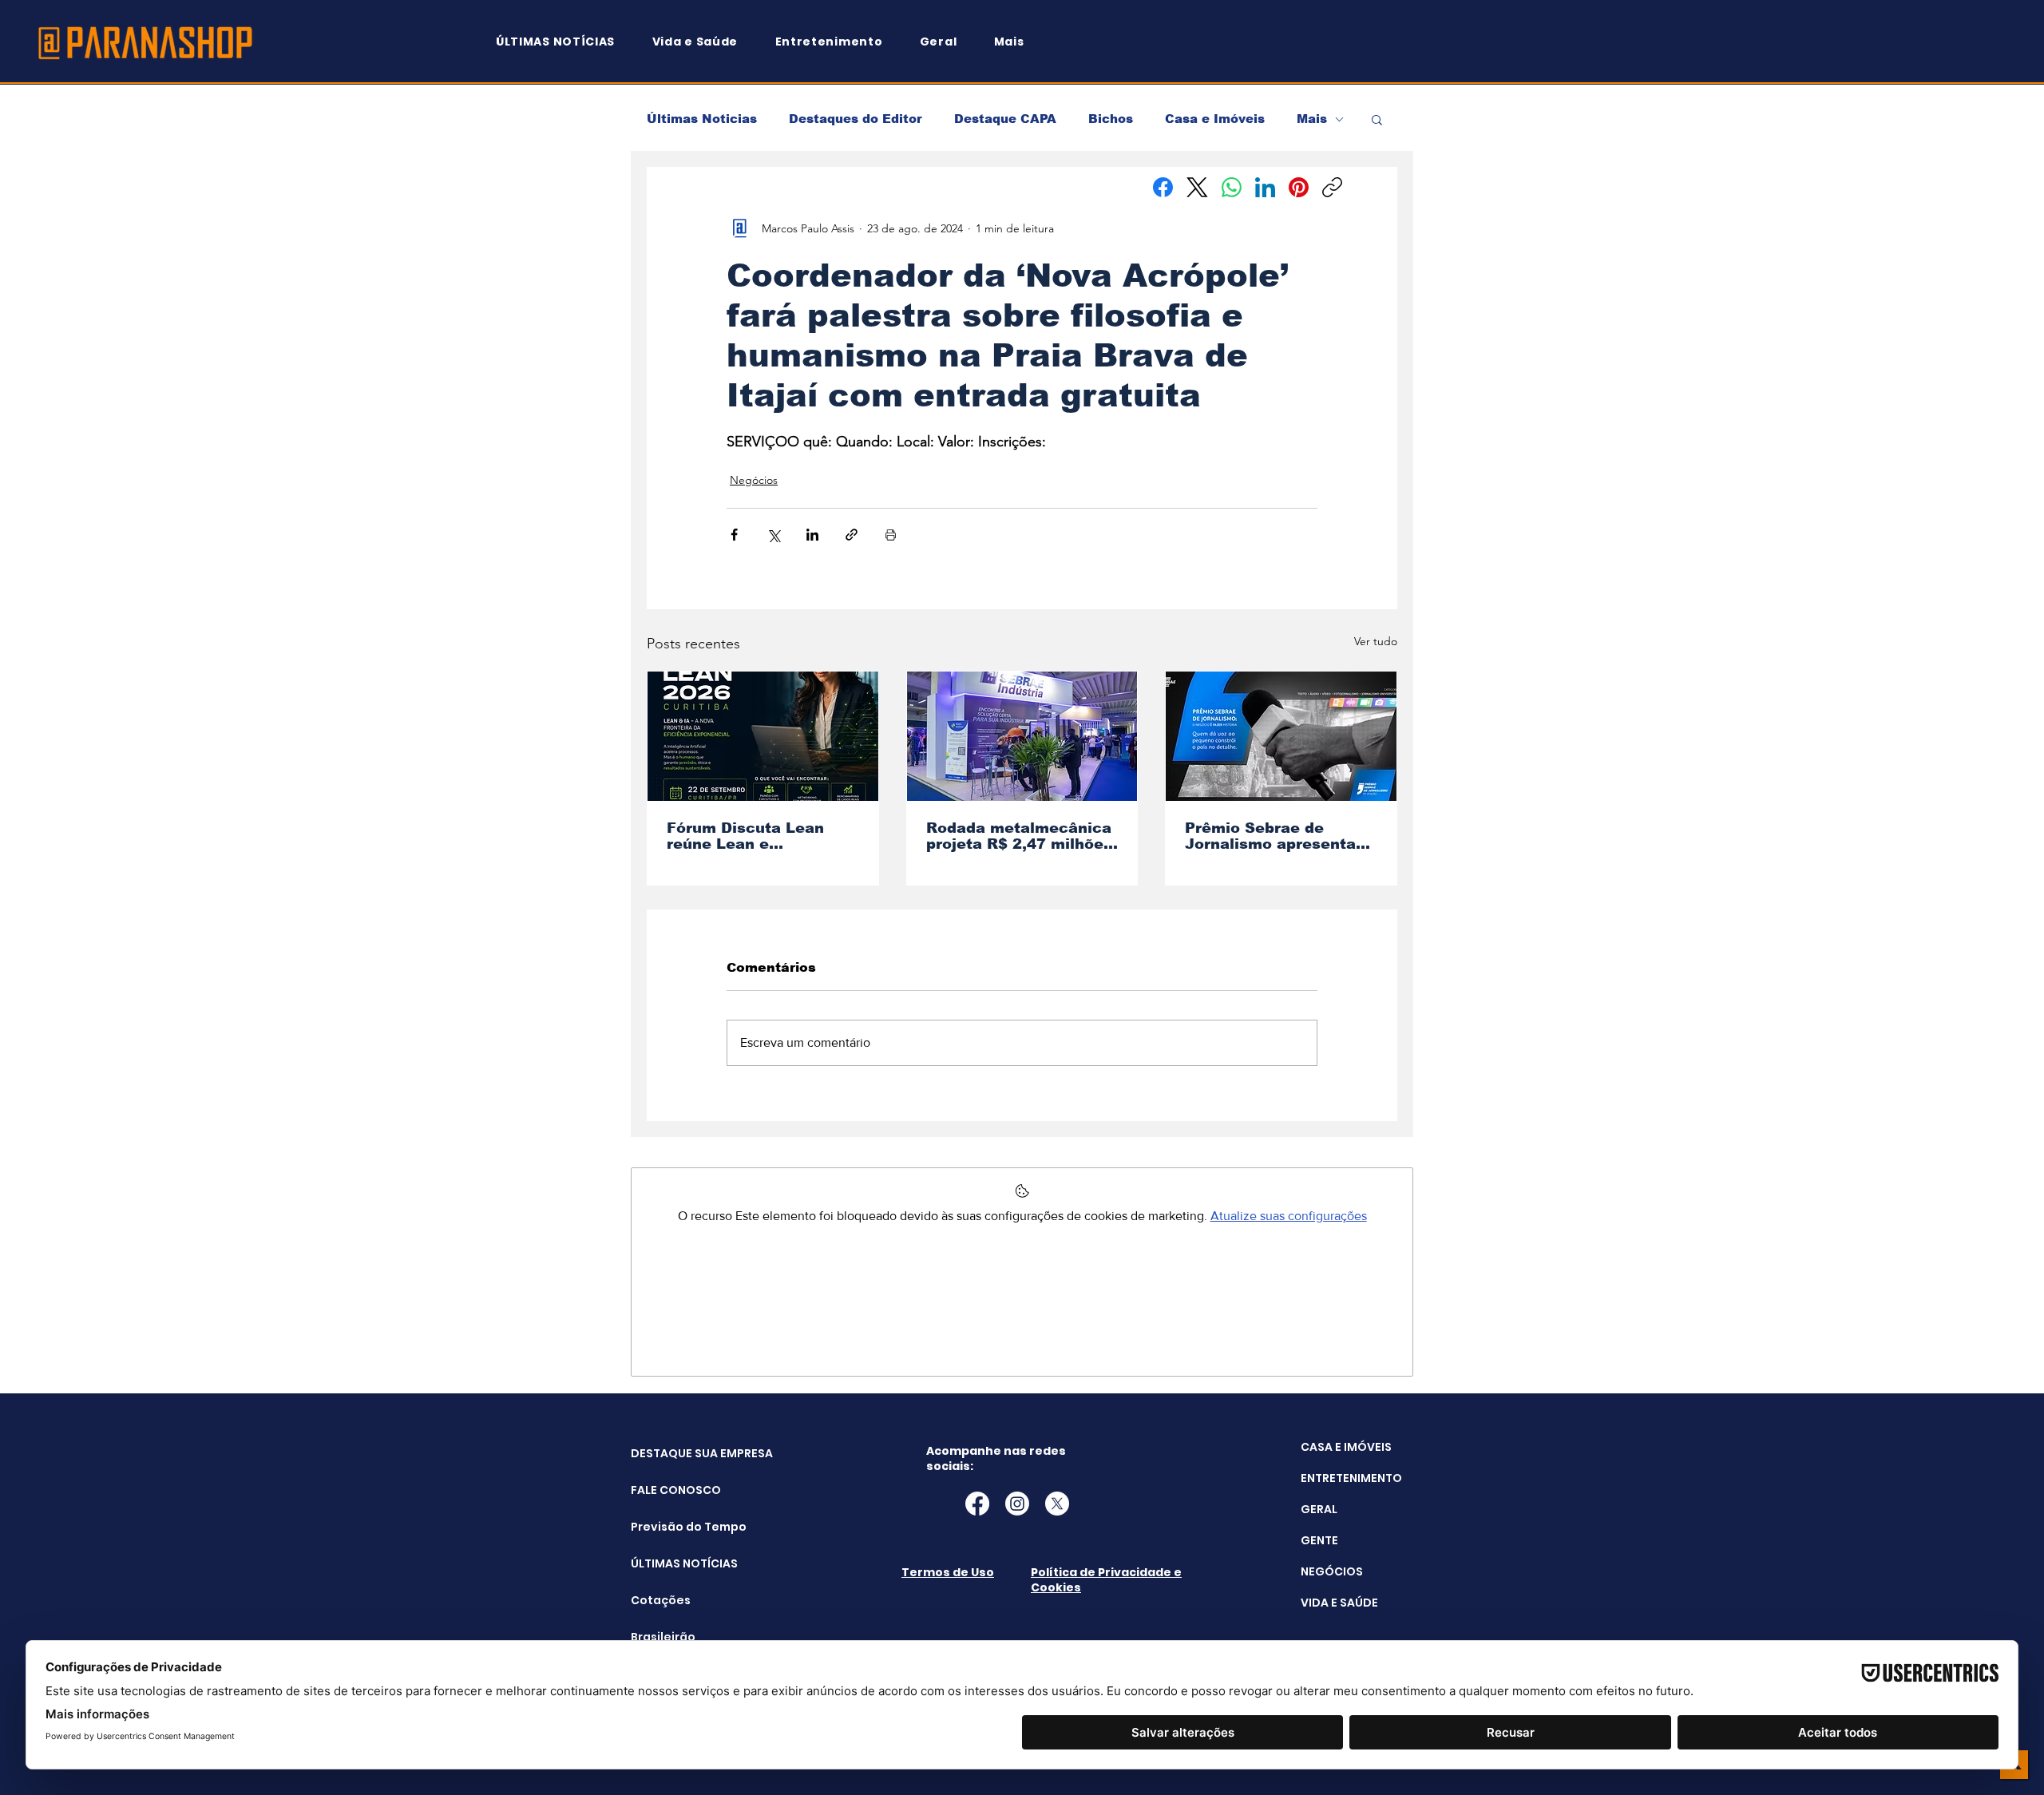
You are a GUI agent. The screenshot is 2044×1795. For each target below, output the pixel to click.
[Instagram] (1017, 1504)
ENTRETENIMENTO (1351, 1478)
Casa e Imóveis (1215, 119)
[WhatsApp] (1232, 187)
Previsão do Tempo (671, 1527)
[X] (1057, 1504)
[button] (1016, 42)
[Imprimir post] (891, 535)
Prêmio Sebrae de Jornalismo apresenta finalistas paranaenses (1274, 836)
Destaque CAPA (1005, 119)
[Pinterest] (1299, 187)
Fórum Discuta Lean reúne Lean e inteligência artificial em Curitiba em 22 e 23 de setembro (758, 836)
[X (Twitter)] (1197, 187)
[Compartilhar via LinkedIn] (812, 535)
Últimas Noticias (702, 119)
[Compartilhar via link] (852, 535)
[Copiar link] (1332, 187)
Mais (1312, 119)
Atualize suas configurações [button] (1289, 1216)
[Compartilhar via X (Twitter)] (773, 535)
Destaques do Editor (856, 119)
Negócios (754, 480)
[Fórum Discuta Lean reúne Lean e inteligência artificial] (763, 736)
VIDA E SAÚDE (1339, 1603)
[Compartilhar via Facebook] (734, 535)
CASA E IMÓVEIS (1346, 1447)
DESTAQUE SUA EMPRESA (671, 1453)
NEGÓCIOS (1332, 1571)
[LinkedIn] (1265, 187)
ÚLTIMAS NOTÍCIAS (671, 1563)
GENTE (1319, 1540)
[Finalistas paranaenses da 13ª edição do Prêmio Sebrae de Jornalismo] (1281, 736)
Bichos (1111, 119)
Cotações (661, 1600)
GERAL (1319, 1509)
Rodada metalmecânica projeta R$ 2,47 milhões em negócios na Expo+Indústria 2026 (1019, 836)
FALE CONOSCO (671, 1490)
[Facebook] (1163, 187)
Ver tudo (1376, 641)
